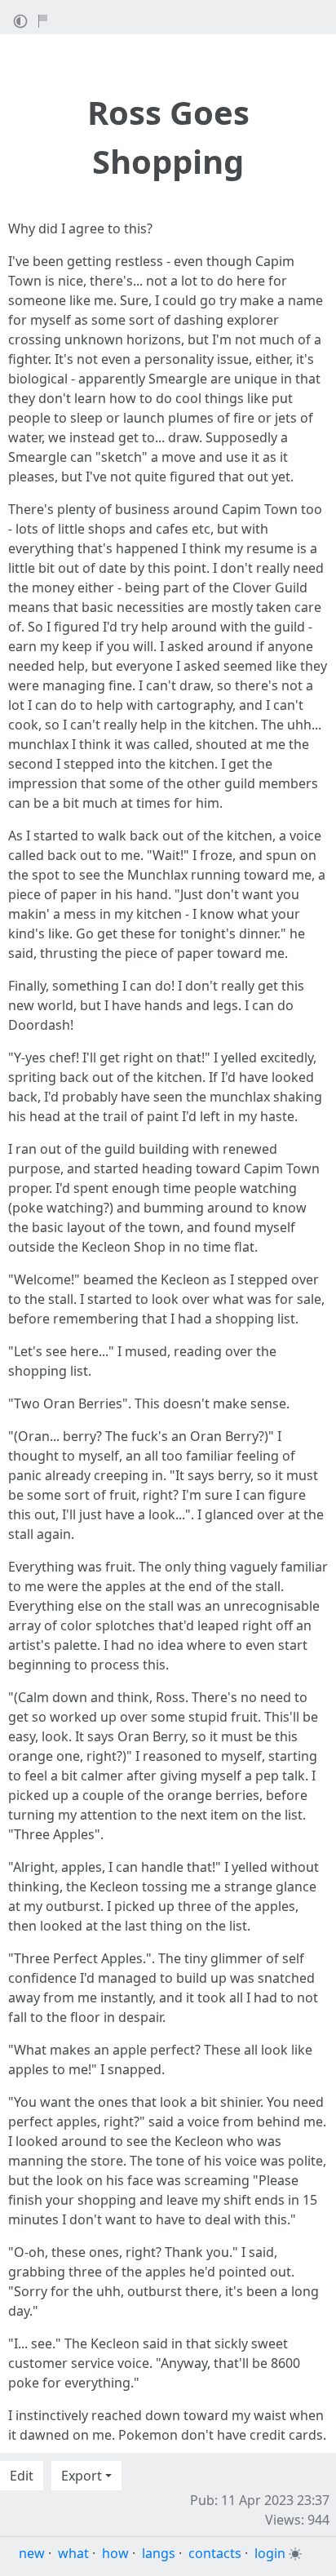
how (115, 2553)
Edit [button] (22, 2476)
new (32, 2553)
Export (82, 2476)
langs (159, 2553)
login (270, 2553)
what (73, 2553)
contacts (215, 2553)
